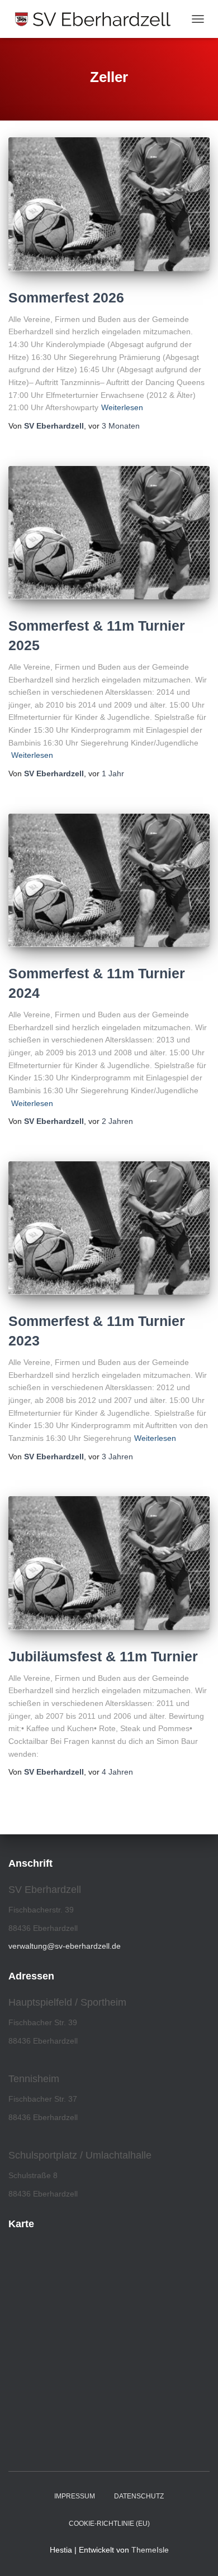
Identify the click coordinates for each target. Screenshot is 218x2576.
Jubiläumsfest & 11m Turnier (103, 1656)
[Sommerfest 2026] (109, 204)
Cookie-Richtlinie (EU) (109, 2524)
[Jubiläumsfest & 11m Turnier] (109, 1563)
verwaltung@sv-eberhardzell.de (65, 1946)
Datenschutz (139, 2496)
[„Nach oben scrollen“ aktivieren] (196, 2554)
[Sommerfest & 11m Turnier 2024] (109, 880)
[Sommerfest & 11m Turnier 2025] (109, 533)
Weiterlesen (122, 407)
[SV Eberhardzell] (97, 19)
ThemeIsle (150, 2550)
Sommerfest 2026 (66, 297)
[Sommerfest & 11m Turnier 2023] (109, 1228)
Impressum (75, 2496)
